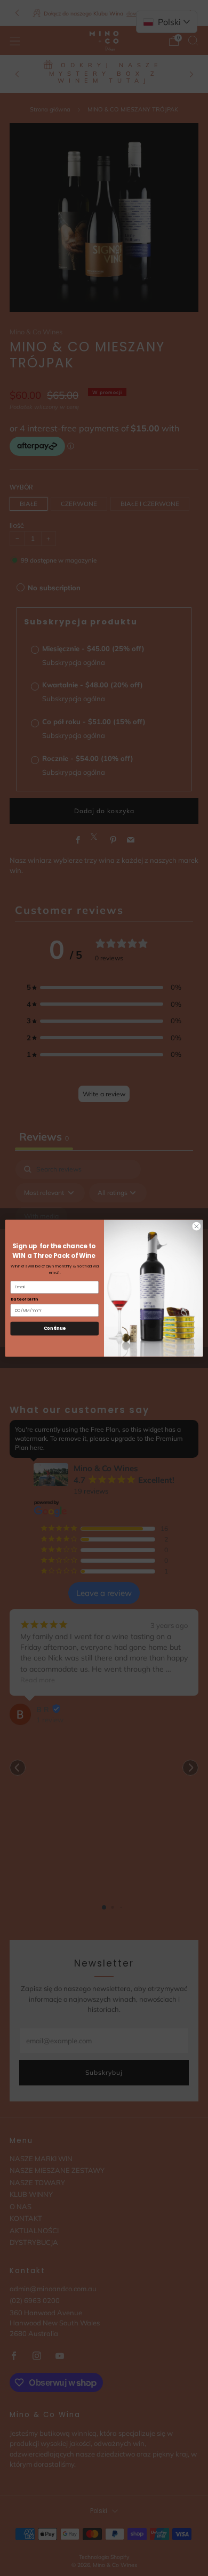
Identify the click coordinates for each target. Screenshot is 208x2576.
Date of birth (24, 1299)
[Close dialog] (197, 1226)
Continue (55, 1328)
